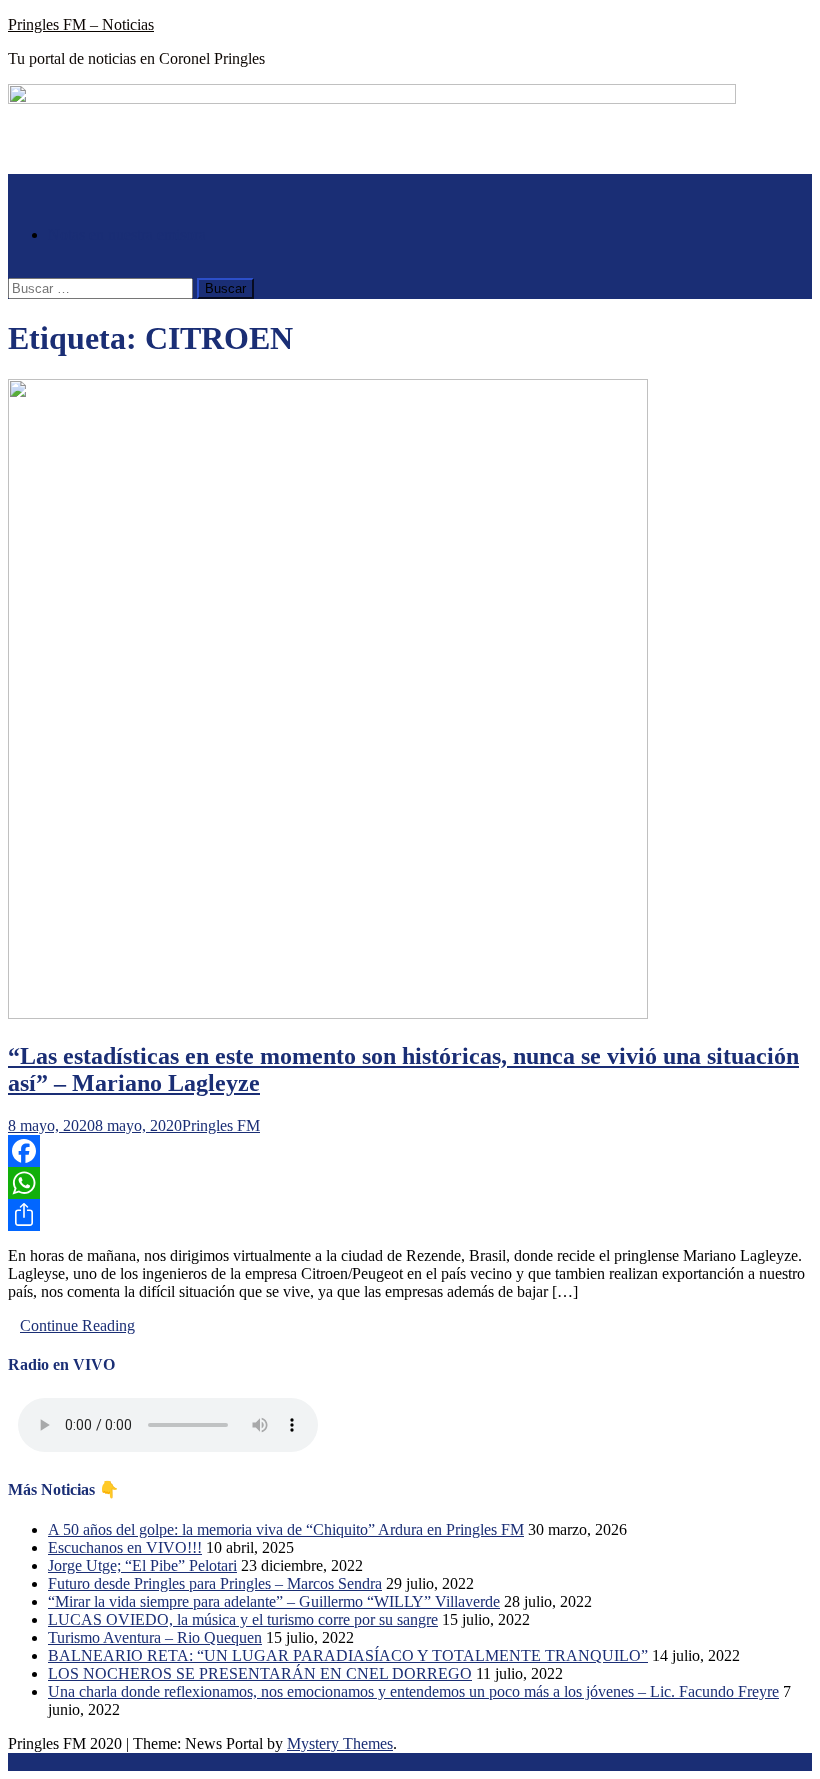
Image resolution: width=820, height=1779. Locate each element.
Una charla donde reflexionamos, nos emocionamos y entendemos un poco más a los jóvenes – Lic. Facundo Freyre (413, 1691)
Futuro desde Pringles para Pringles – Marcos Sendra (215, 1583)
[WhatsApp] (410, 1183)
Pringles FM (221, 1125)
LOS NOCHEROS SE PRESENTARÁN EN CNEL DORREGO (260, 1673)
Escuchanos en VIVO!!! (125, 1547)
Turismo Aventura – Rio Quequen (155, 1637)
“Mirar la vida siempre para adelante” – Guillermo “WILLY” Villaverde (274, 1601)
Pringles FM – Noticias (81, 24)
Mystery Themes (340, 1743)
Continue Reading (77, 1325)
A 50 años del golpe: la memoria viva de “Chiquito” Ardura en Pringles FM (286, 1529)
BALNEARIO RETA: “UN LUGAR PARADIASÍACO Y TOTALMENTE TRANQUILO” (348, 1655)
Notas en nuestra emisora (127, 234)
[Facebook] (410, 1151)
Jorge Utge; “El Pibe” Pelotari (142, 1565)
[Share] (410, 1215)
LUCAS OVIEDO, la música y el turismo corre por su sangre (243, 1619)
